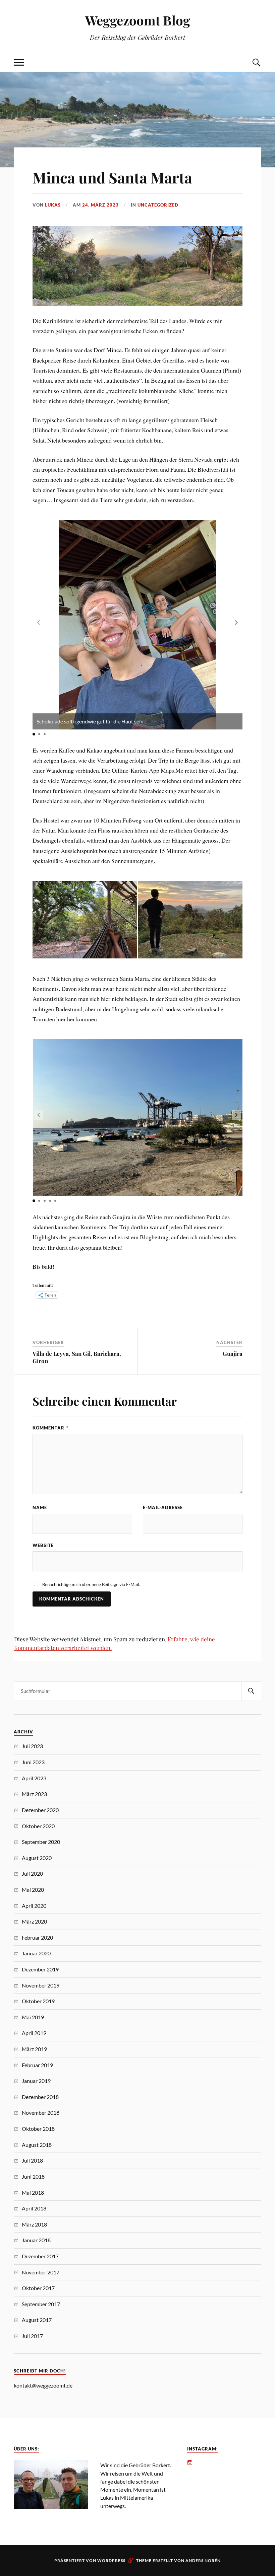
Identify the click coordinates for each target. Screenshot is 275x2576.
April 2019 (34, 2033)
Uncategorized (158, 205)
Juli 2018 (32, 2160)
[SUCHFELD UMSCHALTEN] (256, 62)
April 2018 (34, 2208)
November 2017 (41, 2272)
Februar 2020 (37, 1937)
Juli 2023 (32, 1746)
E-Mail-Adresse (163, 1507)
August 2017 (37, 2320)
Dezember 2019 (40, 1969)
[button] (236, 622)
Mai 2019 (33, 2017)
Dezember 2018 (40, 2097)
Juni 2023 (33, 1762)
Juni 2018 (33, 2176)
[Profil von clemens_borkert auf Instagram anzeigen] (190, 2463)
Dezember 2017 (40, 2256)
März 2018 (34, 2224)
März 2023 (34, 1794)
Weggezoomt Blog (138, 20)
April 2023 (34, 1778)
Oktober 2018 (38, 2129)
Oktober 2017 (38, 2288)
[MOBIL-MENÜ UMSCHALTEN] (19, 62)
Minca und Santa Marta (112, 177)
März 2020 (34, 1921)
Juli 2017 (32, 2336)
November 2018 (41, 2113)
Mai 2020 (33, 1890)
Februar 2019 (37, 2065)
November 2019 (41, 1985)
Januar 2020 (36, 1953)
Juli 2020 (32, 1874)
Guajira (233, 1353)
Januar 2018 (36, 2240)
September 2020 (41, 1842)
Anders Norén (203, 2560)
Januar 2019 (36, 2081)
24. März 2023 (100, 205)
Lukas (53, 205)
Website (43, 1545)
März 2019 (34, 2049)
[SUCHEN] (251, 1691)
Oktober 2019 (38, 2001)
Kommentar (50, 1428)
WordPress (111, 2560)
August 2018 (37, 2145)
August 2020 (37, 1858)
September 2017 (41, 2304)
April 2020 (34, 1906)
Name (40, 1507)
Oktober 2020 (38, 1826)
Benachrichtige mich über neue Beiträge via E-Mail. (91, 1584)
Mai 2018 (33, 2193)
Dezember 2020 (40, 1810)
